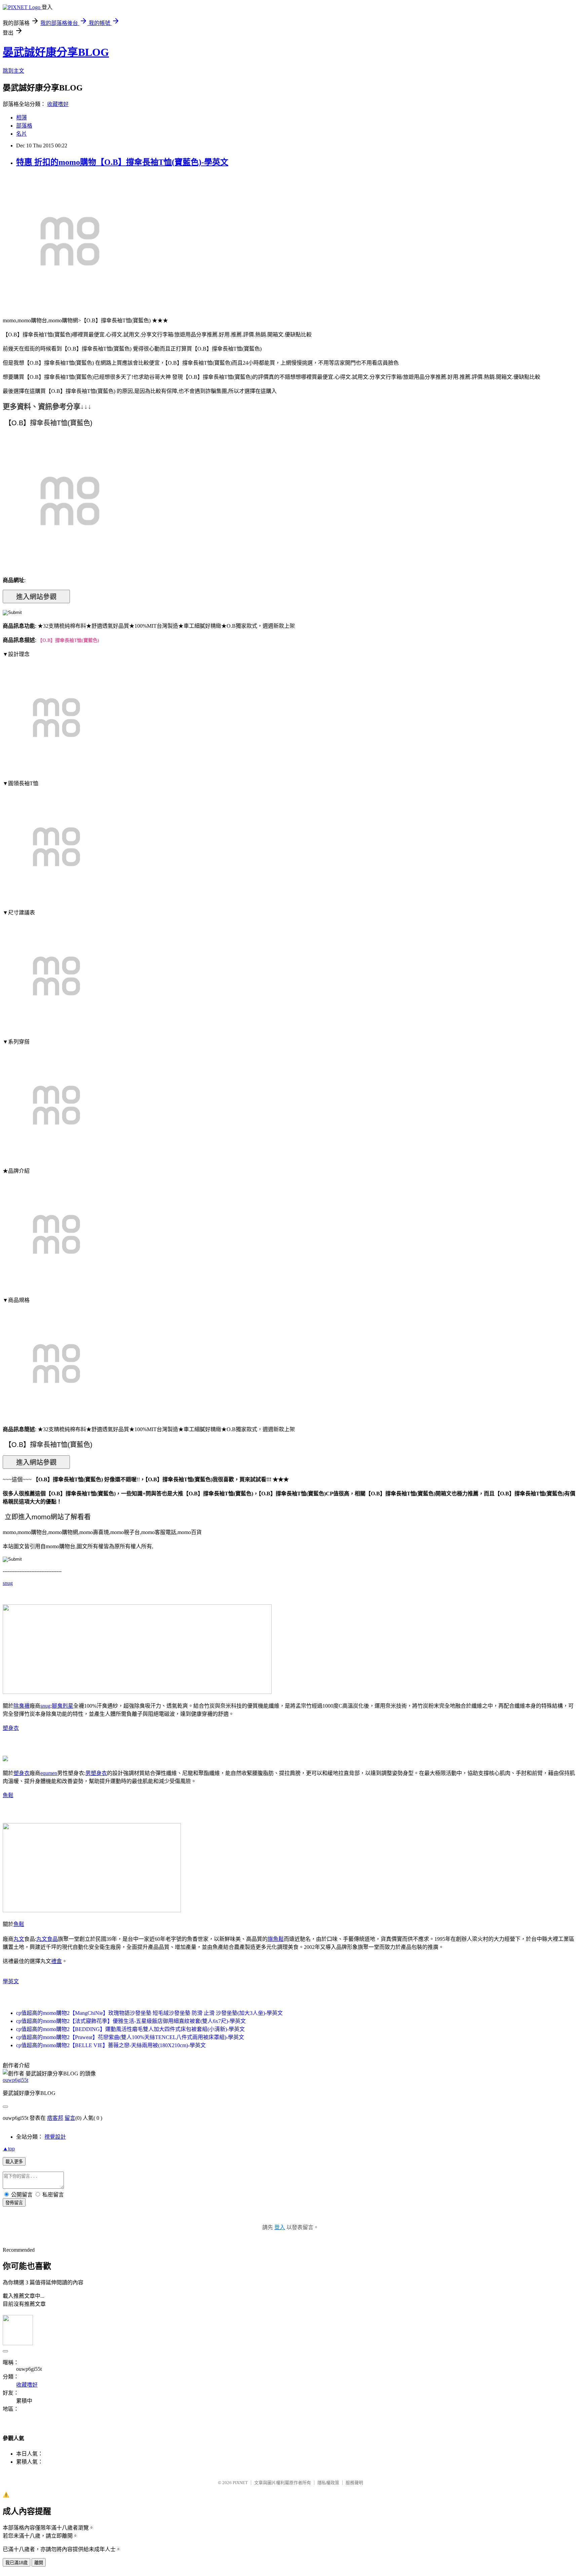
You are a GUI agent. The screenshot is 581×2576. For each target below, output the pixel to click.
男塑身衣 (96, 1773)
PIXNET (240, 2483)
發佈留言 (14, 2203)
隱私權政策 (328, 2483)
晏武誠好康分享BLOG (56, 52)
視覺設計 (55, 2137)
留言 (70, 2118)
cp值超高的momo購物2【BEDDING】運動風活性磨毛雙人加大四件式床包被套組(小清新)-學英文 (130, 2029)
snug (8, 1583)
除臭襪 (22, 1706)
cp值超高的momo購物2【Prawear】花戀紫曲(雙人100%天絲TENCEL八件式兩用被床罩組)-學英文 (130, 2037)
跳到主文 (13, 71)
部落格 (24, 126)
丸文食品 (47, 1939)
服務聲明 (354, 2483)
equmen (49, 1773)
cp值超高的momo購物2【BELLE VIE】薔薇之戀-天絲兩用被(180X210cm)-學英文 (111, 2045)
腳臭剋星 (63, 1706)
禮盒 (56, 1961)
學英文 (11, 1981)
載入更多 (14, 2162)
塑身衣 (11, 1728)
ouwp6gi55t (15, 2080)
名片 (22, 134)
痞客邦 (55, 2118)
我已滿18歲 (16, 2563)
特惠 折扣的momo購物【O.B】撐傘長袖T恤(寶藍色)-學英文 (122, 162)
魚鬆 (8, 1795)
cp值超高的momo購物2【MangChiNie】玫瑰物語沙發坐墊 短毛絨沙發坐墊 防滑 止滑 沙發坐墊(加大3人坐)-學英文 (149, 2013)
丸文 (19, 1939)
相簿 (22, 118)
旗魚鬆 (276, 1939)
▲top (9, 2149)
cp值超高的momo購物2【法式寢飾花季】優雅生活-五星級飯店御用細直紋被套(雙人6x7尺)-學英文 (131, 2021)
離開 (39, 2563)
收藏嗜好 (58, 104)
